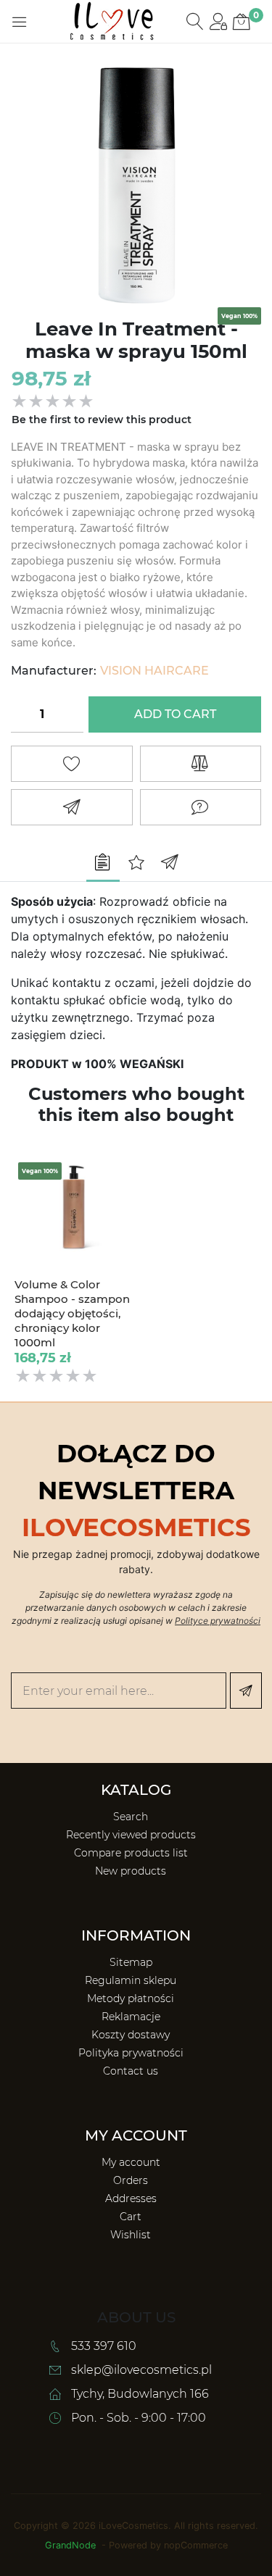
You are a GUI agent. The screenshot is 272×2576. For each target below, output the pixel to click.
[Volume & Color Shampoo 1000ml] (74, 1210)
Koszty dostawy (131, 2031)
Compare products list (131, 1849)
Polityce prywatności (218, 1617)
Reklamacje (131, 2013)
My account (131, 2159)
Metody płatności (131, 1995)
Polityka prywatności (131, 2049)
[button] (20, 22)
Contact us (131, 2067)
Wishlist (131, 2231)
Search (131, 1813)
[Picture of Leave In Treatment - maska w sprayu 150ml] (136, 178)
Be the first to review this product (102, 420)
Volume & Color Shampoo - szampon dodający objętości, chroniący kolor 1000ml (72, 1329)
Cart (131, 2213)
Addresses (131, 2195)
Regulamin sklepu (131, 1977)
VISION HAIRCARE (154, 671)
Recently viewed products (131, 1831)
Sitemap (131, 1959)
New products (131, 1867)
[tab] (103, 864)
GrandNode (70, 2542)
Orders (131, 2177)
